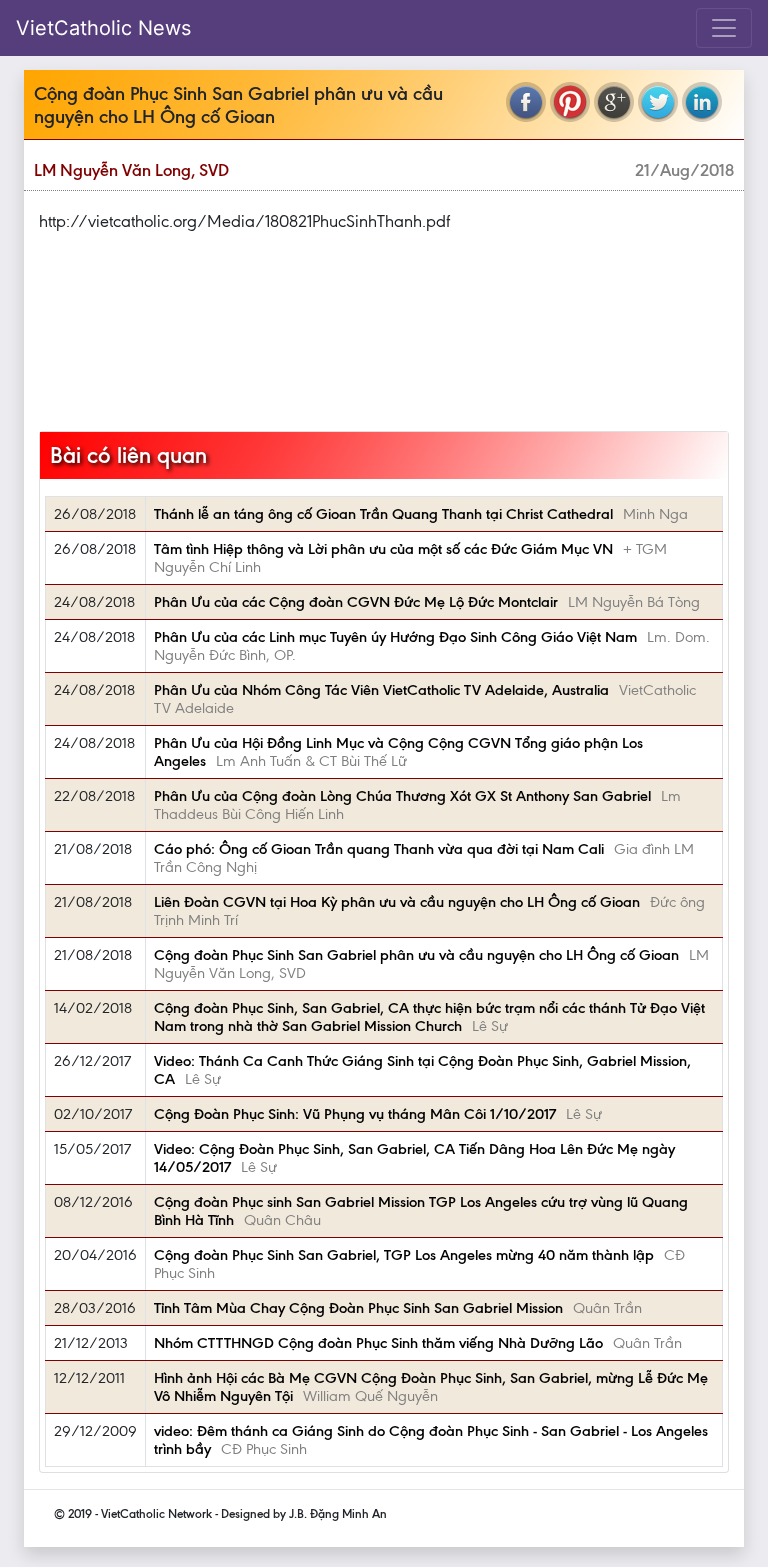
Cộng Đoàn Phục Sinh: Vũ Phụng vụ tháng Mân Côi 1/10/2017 (355, 1114)
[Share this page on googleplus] (614, 102)
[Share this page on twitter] (658, 102)
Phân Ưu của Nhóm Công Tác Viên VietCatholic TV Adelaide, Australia (381, 690)
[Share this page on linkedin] (702, 102)
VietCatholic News (103, 28)
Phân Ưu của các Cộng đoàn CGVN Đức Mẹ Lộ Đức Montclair (356, 602)
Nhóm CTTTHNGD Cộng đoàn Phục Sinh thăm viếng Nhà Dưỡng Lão (378, 1343)
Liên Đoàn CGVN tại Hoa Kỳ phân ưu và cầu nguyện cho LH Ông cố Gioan (397, 902)
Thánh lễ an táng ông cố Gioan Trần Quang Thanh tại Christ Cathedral (383, 514)
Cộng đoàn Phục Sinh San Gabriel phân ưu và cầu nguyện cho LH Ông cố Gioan (416, 955)
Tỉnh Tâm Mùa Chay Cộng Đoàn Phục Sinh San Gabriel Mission (358, 1308)
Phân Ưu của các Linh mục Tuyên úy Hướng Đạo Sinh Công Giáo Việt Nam (395, 637)
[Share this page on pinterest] (570, 102)
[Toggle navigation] (724, 28)
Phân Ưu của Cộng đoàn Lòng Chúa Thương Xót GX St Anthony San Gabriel (402, 796)
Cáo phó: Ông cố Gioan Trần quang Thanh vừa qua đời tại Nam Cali (379, 849)
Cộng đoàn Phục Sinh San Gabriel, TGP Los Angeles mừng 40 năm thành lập (404, 1255)
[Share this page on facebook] (526, 102)
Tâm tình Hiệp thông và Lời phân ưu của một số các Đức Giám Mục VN (383, 549)
